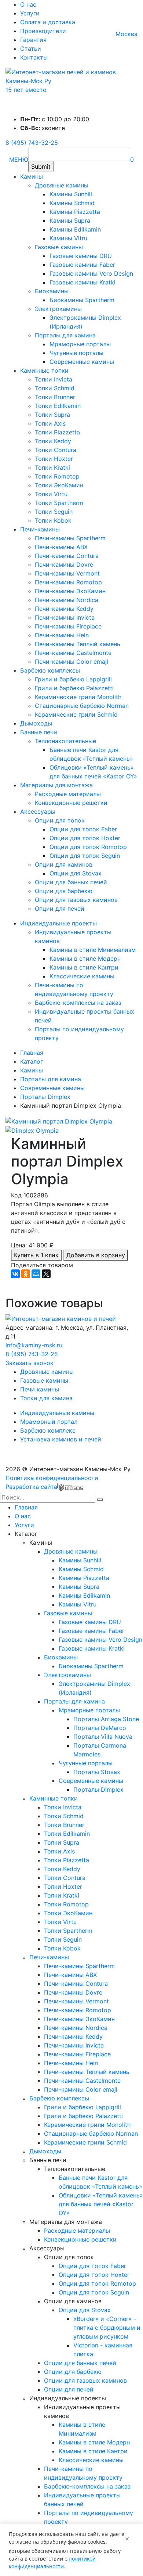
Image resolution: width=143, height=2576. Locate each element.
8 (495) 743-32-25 (32, 143)
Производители (43, 31)
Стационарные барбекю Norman (82, 706)
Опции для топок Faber (83, 829)
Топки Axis (50, 423)
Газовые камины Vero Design (91, 273)
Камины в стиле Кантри (84, 967)
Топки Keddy (53, 441)
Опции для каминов (64, 864)
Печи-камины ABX (61, 547)
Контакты (34, 57)
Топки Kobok (53, 520)
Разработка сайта (31, 1487)
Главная (26, 1507)
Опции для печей (60, 909)
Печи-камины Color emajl (71, 662)
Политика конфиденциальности (52, 1478)
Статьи (31, 49)
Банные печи (39, 732)
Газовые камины (59, 247)
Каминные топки (44, 370)
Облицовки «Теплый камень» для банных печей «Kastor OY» (101, 2204)
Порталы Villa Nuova (103, 1737)
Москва (126, 34)
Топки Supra (52, 415)
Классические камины (82, 976)
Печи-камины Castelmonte (73, 653)
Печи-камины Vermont (67, 573)
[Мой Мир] (36, 1274)
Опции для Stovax (76, 873)
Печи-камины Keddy (64, 609)
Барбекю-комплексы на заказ (78, 1003)
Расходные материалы (68, 794)
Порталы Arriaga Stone (106, 1719)
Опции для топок (60, 820)
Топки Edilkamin (58, 406)
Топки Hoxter (54, 459)
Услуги (30, 13)
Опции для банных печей (71, 882)
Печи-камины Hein (62, 635)
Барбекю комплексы (50, 670)
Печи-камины (40, 529)
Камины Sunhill (71, 194)
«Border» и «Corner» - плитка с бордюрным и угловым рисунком (107, 2328)
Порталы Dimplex (98, 1789)
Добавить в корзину (96, 1255)
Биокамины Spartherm (82, 300)
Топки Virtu (51, 494)
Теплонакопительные (65, 741)
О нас (28, 4)
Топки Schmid (55, 388)
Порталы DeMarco (100, 1728)
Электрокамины (58, 309)
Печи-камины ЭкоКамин (70, 591)
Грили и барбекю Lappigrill (73, 679)
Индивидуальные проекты (58, 923)
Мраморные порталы (80, 344)
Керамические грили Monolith (78, 697)
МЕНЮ (19, 160)
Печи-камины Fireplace (68, 626)
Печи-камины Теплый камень (78, 644)
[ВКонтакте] (15, 1274)
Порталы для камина (65, 335)
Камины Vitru (68, 238)
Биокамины (52, 291)
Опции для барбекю (64, 891)
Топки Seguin (54, 512)
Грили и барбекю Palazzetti (74, 688)
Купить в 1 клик (36, 1255)
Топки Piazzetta (57, 432)
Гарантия (33, 40)
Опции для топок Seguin (85, 856)
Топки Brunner (55, 397)
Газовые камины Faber (82, 265)
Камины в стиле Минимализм (93, 950)
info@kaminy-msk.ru (34, 1345)
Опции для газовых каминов (76, 900)
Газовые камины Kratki (82, 282)
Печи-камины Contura (67, 556)
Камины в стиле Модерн (85, 959)
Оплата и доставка (48, 22)
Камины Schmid (72, 203)
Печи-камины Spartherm (70, 538)
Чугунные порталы (76, 353)
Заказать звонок (30, 1363)
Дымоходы (36, 723)
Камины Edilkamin (75, 229)
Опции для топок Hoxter (85, 838)
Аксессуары (38, 812)
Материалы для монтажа (56, 785)
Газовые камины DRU (81, 256)
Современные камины (82, 362)
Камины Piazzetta (75, 212)
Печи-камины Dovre (64, 565)
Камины (32, 176)
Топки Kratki (52, 467)
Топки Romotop (57, 476)
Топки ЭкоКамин (59, 485)
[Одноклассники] (26, 1274)
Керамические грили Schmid (76, 714)
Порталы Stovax (97, 1772)
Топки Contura (56, 450)
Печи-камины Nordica (67, 600)
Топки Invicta (54, 379)
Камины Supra (70, 221)
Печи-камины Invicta (65, 617)
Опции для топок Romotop (88, 847)
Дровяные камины (62, 185)
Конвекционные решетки (71, 803)
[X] (46, 1274)
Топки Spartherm (59, 503)
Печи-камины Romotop (68, 582)
